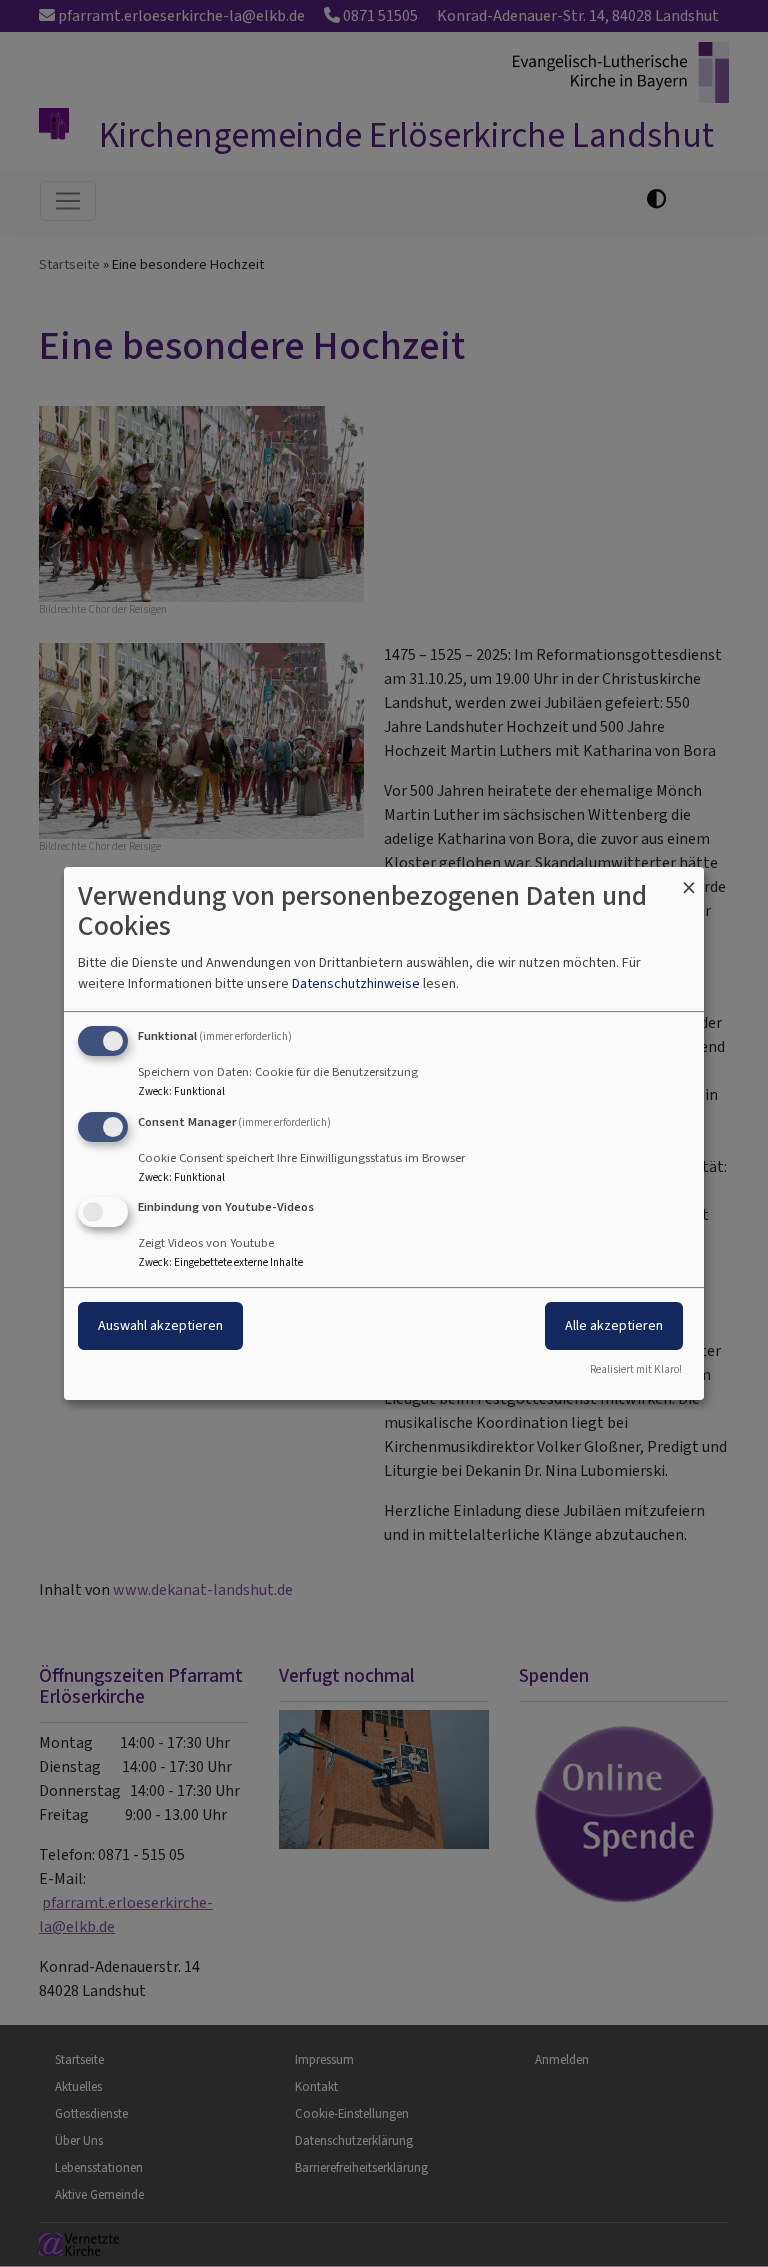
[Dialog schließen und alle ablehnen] (689, 879)
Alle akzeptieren (614, 1326)
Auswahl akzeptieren (160, 1326)
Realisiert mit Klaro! (636, 1369)
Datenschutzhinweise (356, 983)
